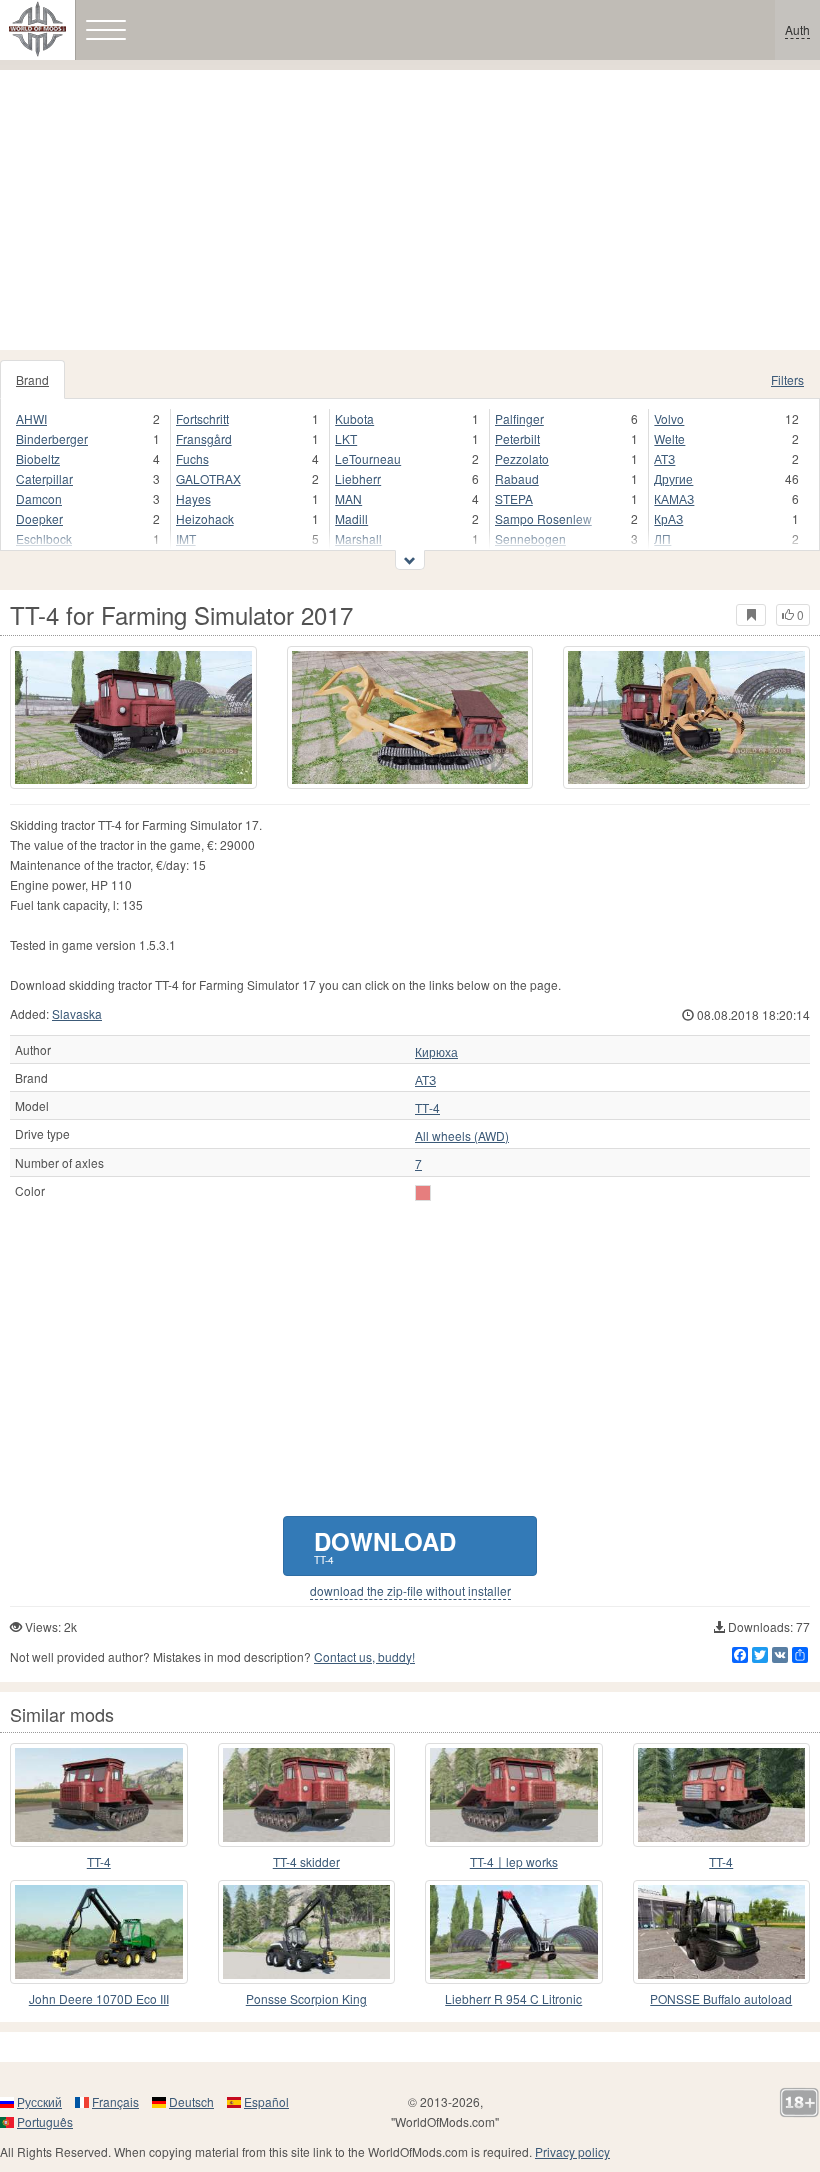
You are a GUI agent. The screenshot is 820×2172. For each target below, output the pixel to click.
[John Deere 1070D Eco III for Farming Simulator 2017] (99, 1932)
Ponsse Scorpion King (306, 1998)
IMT (186, 538)
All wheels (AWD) (462, 1136)
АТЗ (664, 458)
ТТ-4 (427, 1108)
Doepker (39, 518)
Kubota (354, 418)
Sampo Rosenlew (543, 518)
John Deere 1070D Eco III (99, 1998)
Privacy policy (572, 2151)
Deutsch (191, 2101)
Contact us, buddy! (364, 1656)
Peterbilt (517, 438)
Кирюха (436, 1052)
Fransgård (204, 438)
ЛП (662, 538)
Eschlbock (44, 538)
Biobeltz (38, 458)
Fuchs (192, 458)
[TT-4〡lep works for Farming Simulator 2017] (514, 1795)
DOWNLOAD (385, 1545)
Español (266, 2101)
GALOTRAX (208, 478)
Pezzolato (522, 458)
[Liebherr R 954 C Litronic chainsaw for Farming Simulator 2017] (514, 1932)
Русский (39, 2101)
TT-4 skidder (306, 1861)
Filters (787, 379)
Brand (32, 379)
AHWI (31, 418)
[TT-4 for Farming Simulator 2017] (133, 717)
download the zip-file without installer (410, 1591)
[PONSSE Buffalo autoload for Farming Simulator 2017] (722, 1932)
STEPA (514, 498)
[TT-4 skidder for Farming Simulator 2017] (307, 1795)
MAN (348, 498)
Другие (673, 478)
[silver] (423, 1193)
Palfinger (519, 418)
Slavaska (77, 1013)
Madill (351, 518)
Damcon (39, 498)
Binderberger (52, 438)
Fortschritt (202, 418)
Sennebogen (530, 538)
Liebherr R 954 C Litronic (513, 1998)
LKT (346, 438)
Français (115, 2101)
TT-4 (99, 1861)
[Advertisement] (410, 210)
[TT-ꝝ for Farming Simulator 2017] (99, 1795)
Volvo (669, 418)
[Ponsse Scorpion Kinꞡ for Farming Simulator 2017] (307, 1932)
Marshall (358, 538)
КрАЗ (668, 518)
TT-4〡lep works (514, 1861)
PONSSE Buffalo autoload (721, 1998)
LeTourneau (368, 458)
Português (45, 2121)
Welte (669, 438)
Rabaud (517, 478)
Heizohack (205, 518)
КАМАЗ (674, 498)
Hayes (193, 498)
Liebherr (358, 478)
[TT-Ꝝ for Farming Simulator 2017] (722, 1795)
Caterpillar (44, 478)
